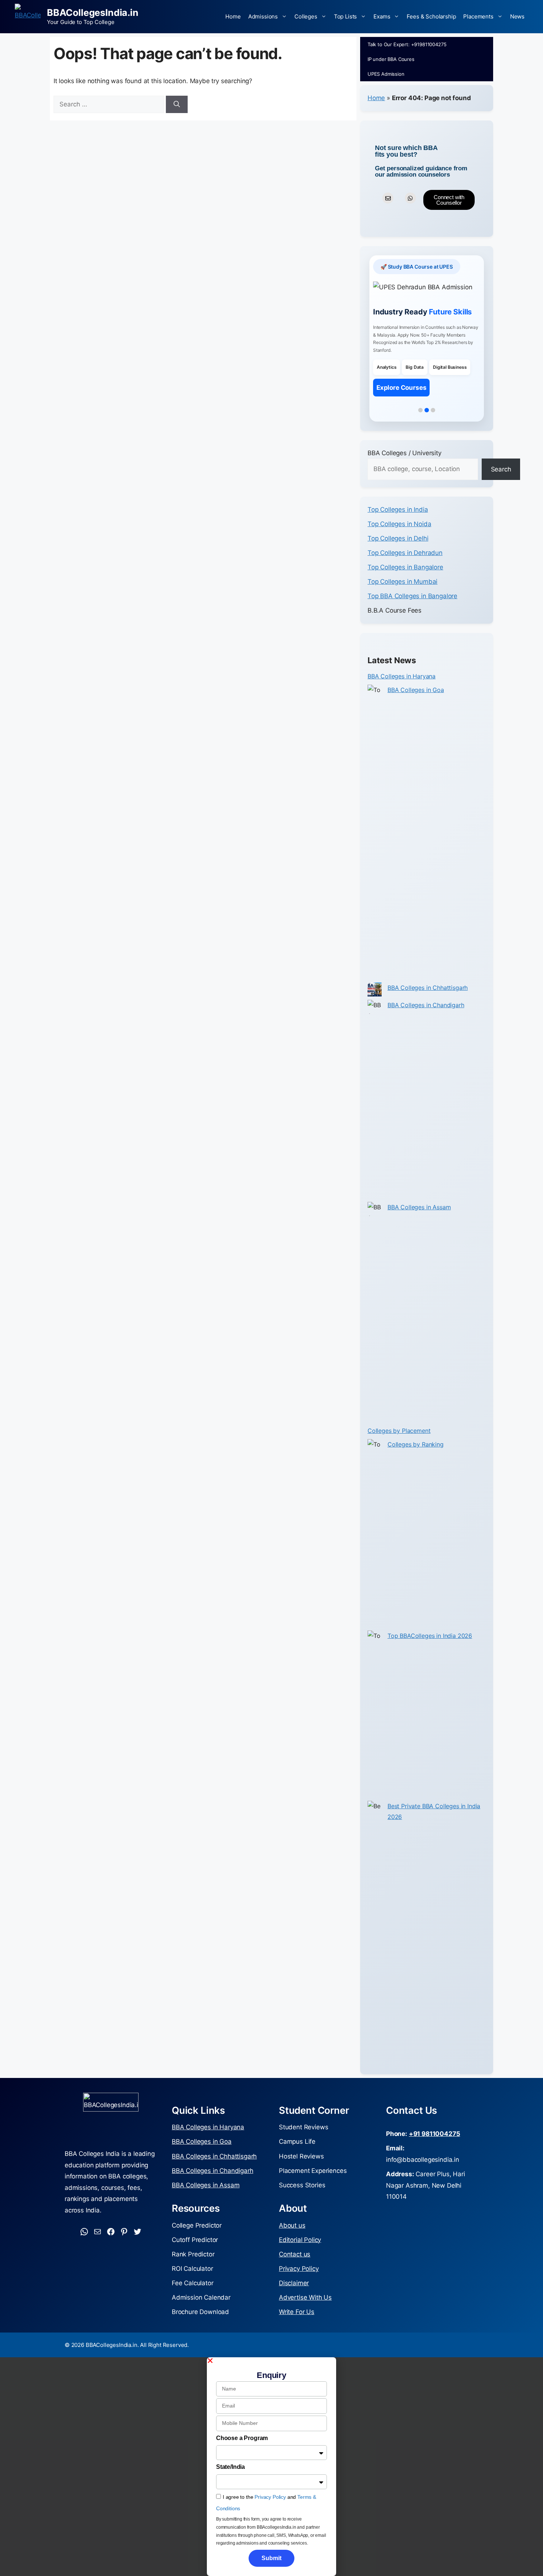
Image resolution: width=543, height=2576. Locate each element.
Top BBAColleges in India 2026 (430, 1636)
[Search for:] (110, 104)
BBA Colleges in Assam (419, 1207)
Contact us (295, 2254)
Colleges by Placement (399, 1431)
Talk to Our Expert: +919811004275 (407, 44)
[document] (271, 2467)
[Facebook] (111, 2232)
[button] (271, 2361)
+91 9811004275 (435, 2134)
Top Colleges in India (398, 510)
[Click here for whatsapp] (410, 198)
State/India (230, 2467)
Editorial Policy (300, 2240)
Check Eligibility (401, 406)
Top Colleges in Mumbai (402, 582)
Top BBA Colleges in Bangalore (412, 596)
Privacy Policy (299, 2269)
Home (233, 16)
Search (501, 469)
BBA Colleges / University (404, 453)
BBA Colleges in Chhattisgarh (428, 988)
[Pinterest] (124, 2232)
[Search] (177, 105)
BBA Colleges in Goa (416, 690)
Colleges (306, 16)
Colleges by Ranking (416, 1444)
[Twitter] (137, 2232)
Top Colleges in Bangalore (405, 567)
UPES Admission (386, 74)
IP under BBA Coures (391, 59)
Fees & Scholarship (431, 16)
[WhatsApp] (84, 2232)
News (517, 16)
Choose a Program (242, 2438)
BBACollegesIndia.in (93, 13)
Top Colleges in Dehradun (405, 553)
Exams (382, 16)
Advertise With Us (305, 2297)
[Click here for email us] (388, 198)
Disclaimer (294, 2283)
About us (292, 2225)
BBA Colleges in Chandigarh (426, 1005)
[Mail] (98, 2232)
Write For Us (297, 2312)
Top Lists (345, 16)
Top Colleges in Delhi (398, 538)
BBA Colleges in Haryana (402, 676)
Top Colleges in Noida (399, 524)
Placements (478, 16)
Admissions (263, 16)
